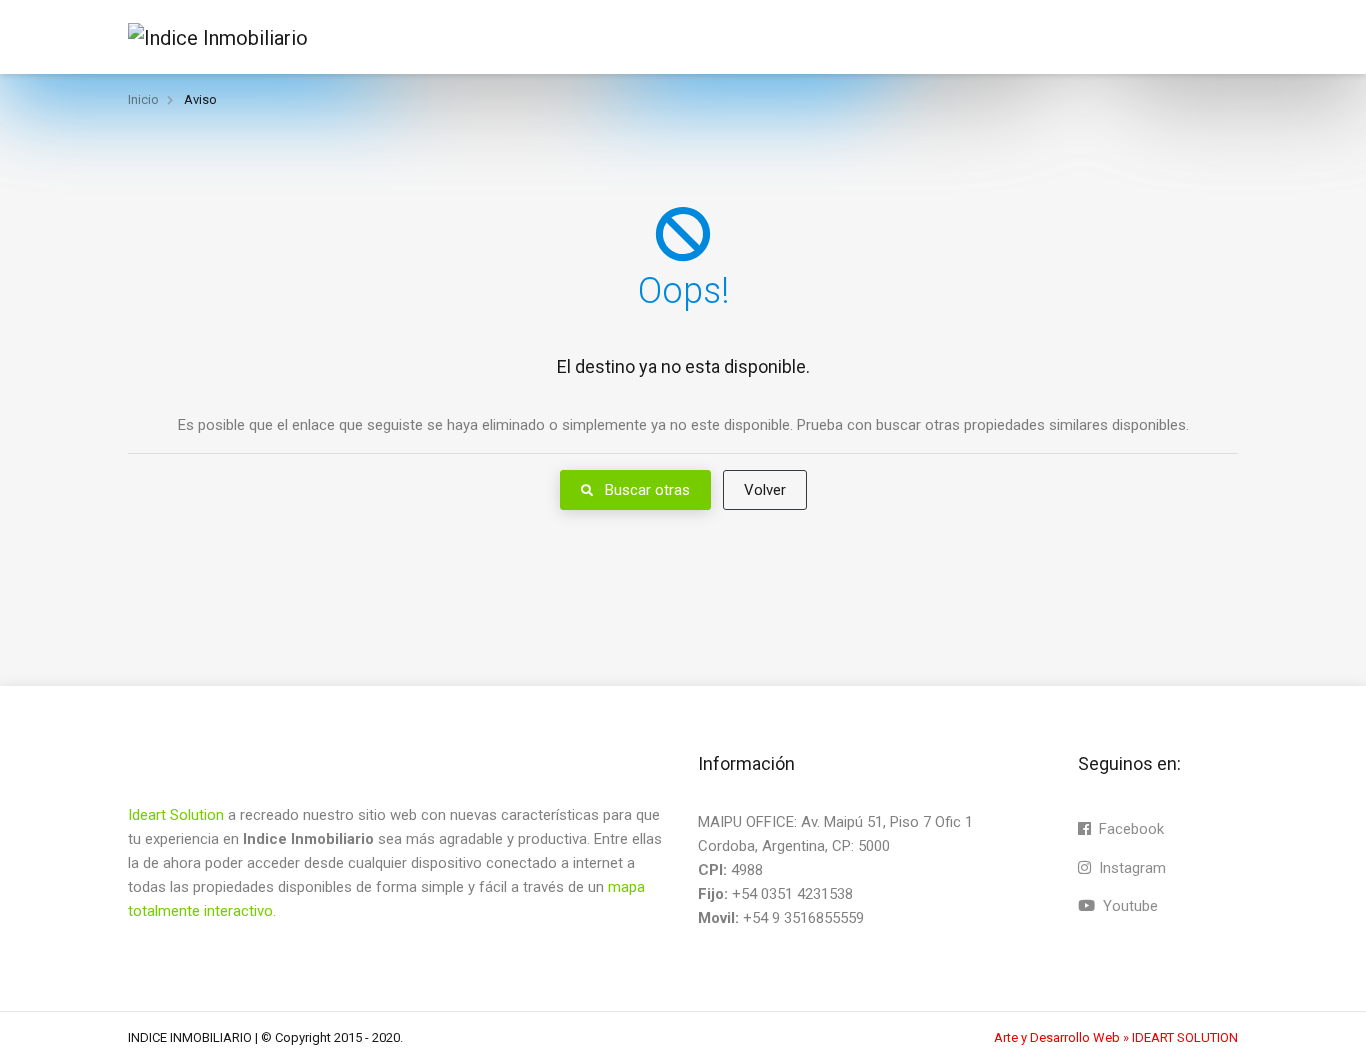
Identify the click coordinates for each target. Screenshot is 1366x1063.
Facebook (1129, 829)
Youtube (1128, 906)
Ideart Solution (178, 815)
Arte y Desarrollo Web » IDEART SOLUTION (1116, 1037)
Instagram (1130, 868)
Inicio (143, 99)
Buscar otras (645, 490)
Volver (765, 490)
